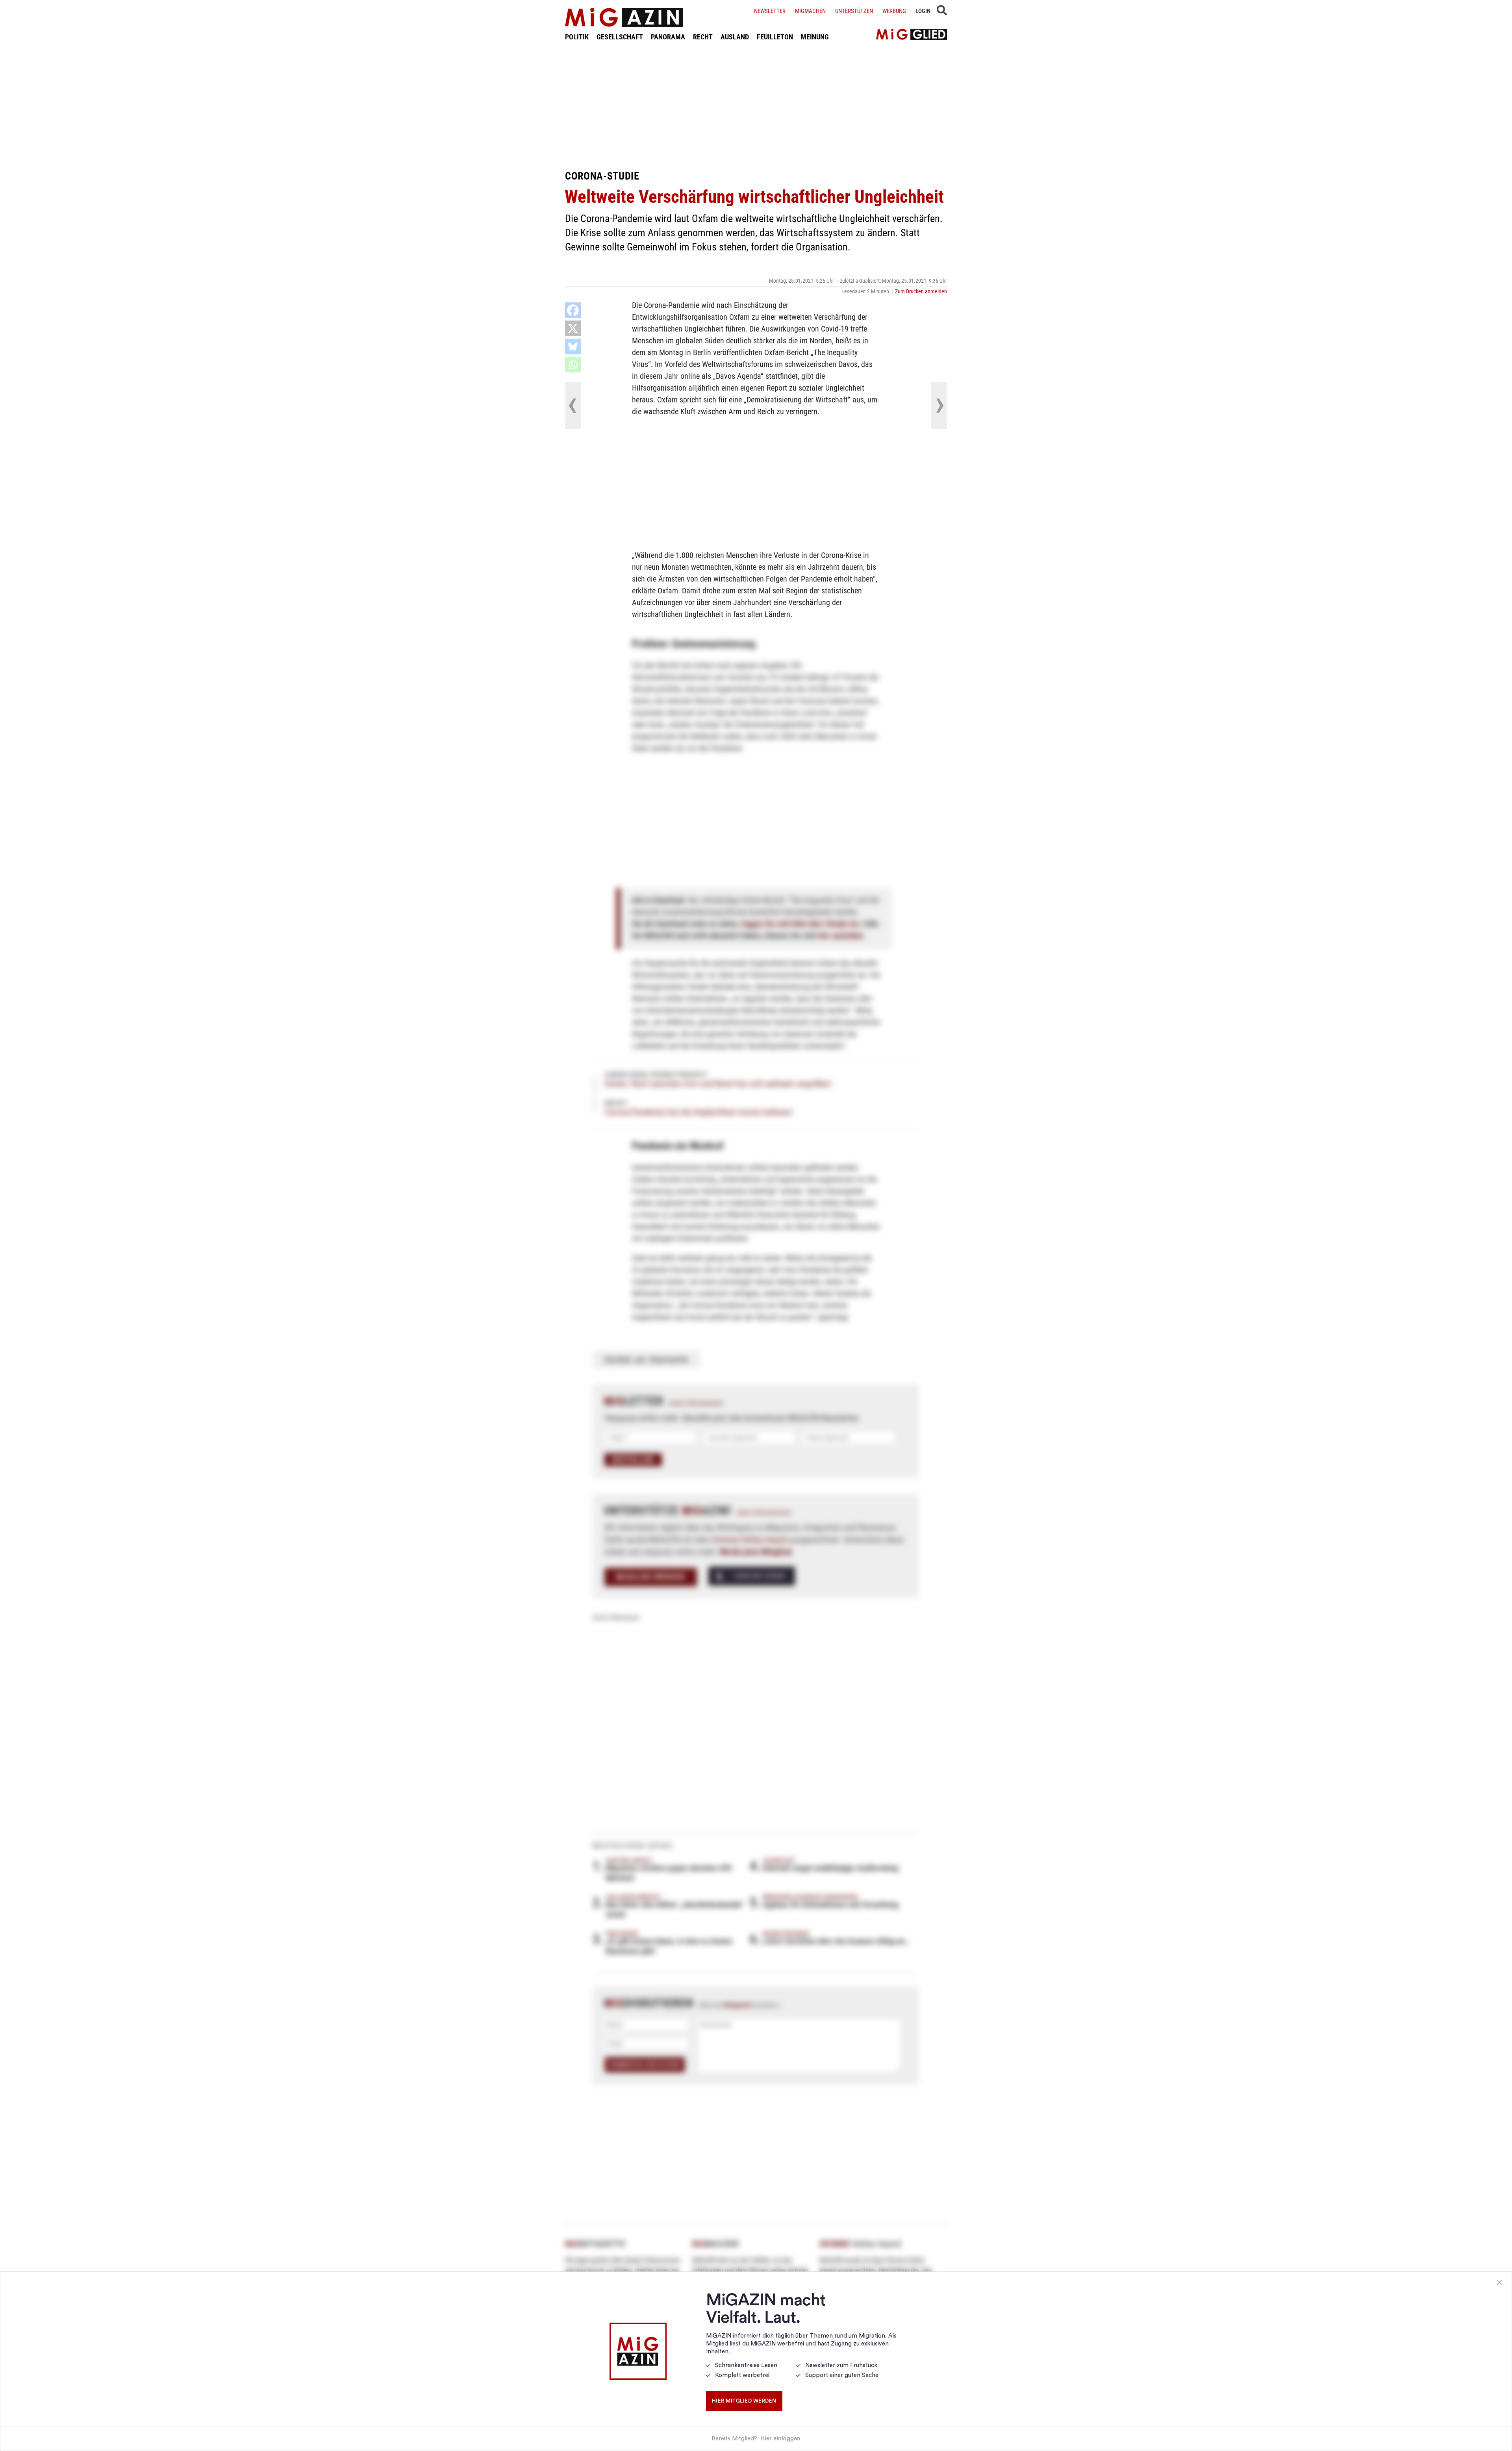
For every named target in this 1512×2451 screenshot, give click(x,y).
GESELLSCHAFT (620, 37)
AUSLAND (735, 37)
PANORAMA (668, 37)
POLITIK (577, 37)
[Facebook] (573, 310)
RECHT (703, 37)
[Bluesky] (573, 346)
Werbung (894, 11)
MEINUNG (815, 37)
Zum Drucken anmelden (921, 291)
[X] (573, 328)
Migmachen (810, 11)
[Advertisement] (756, 106)
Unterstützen (854, 11)
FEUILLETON (775, 37)
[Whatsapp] (573, 365)
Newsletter (770, 11)
